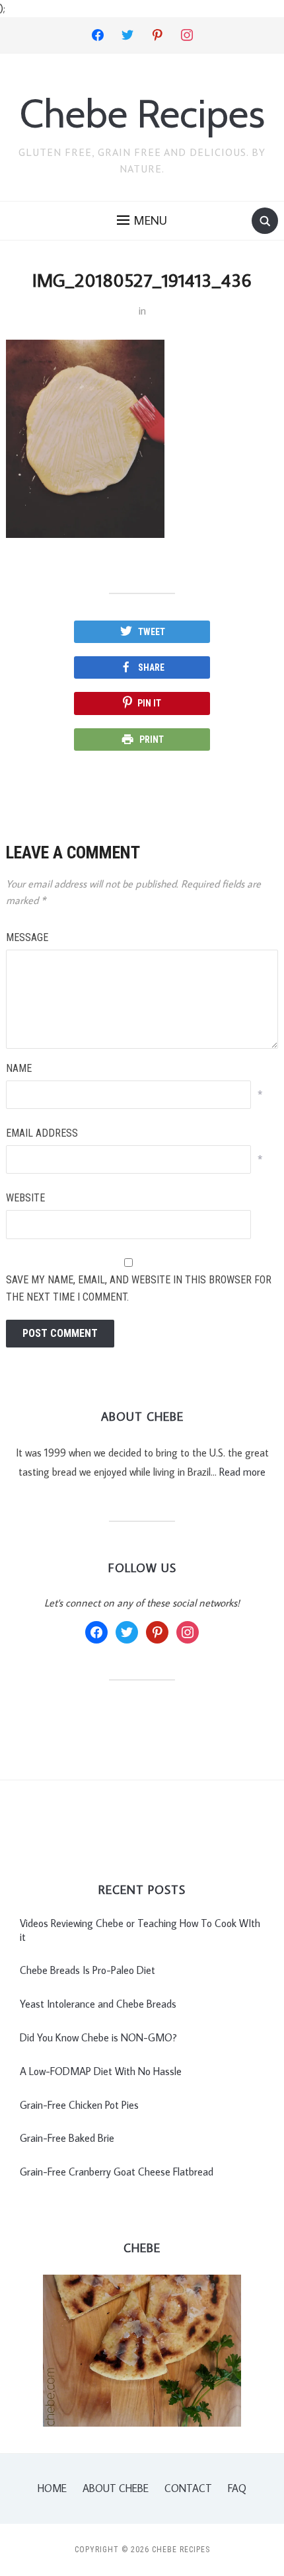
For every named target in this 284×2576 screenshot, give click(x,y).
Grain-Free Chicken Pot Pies (79, 2105)
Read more (242, 1472)
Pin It (149, 703)
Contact (188, 2488)
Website (25, 1198)
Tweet (152, 632)
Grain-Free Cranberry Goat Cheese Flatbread (117, 2172)
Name (19, 1068)
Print (152, 739)
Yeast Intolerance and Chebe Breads (98, 2004)
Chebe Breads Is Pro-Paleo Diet (88, 1970)
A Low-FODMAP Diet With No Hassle (101, 2071)
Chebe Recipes (142, 113)
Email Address (42, 1133)
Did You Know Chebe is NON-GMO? (98, 2037)
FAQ (237, 2488)
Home (52, 2488)
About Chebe (116, 2488)
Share (151, 667)
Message (27, 937)
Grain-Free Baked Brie (67, 2138)
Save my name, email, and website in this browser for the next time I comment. (139, 1288)
